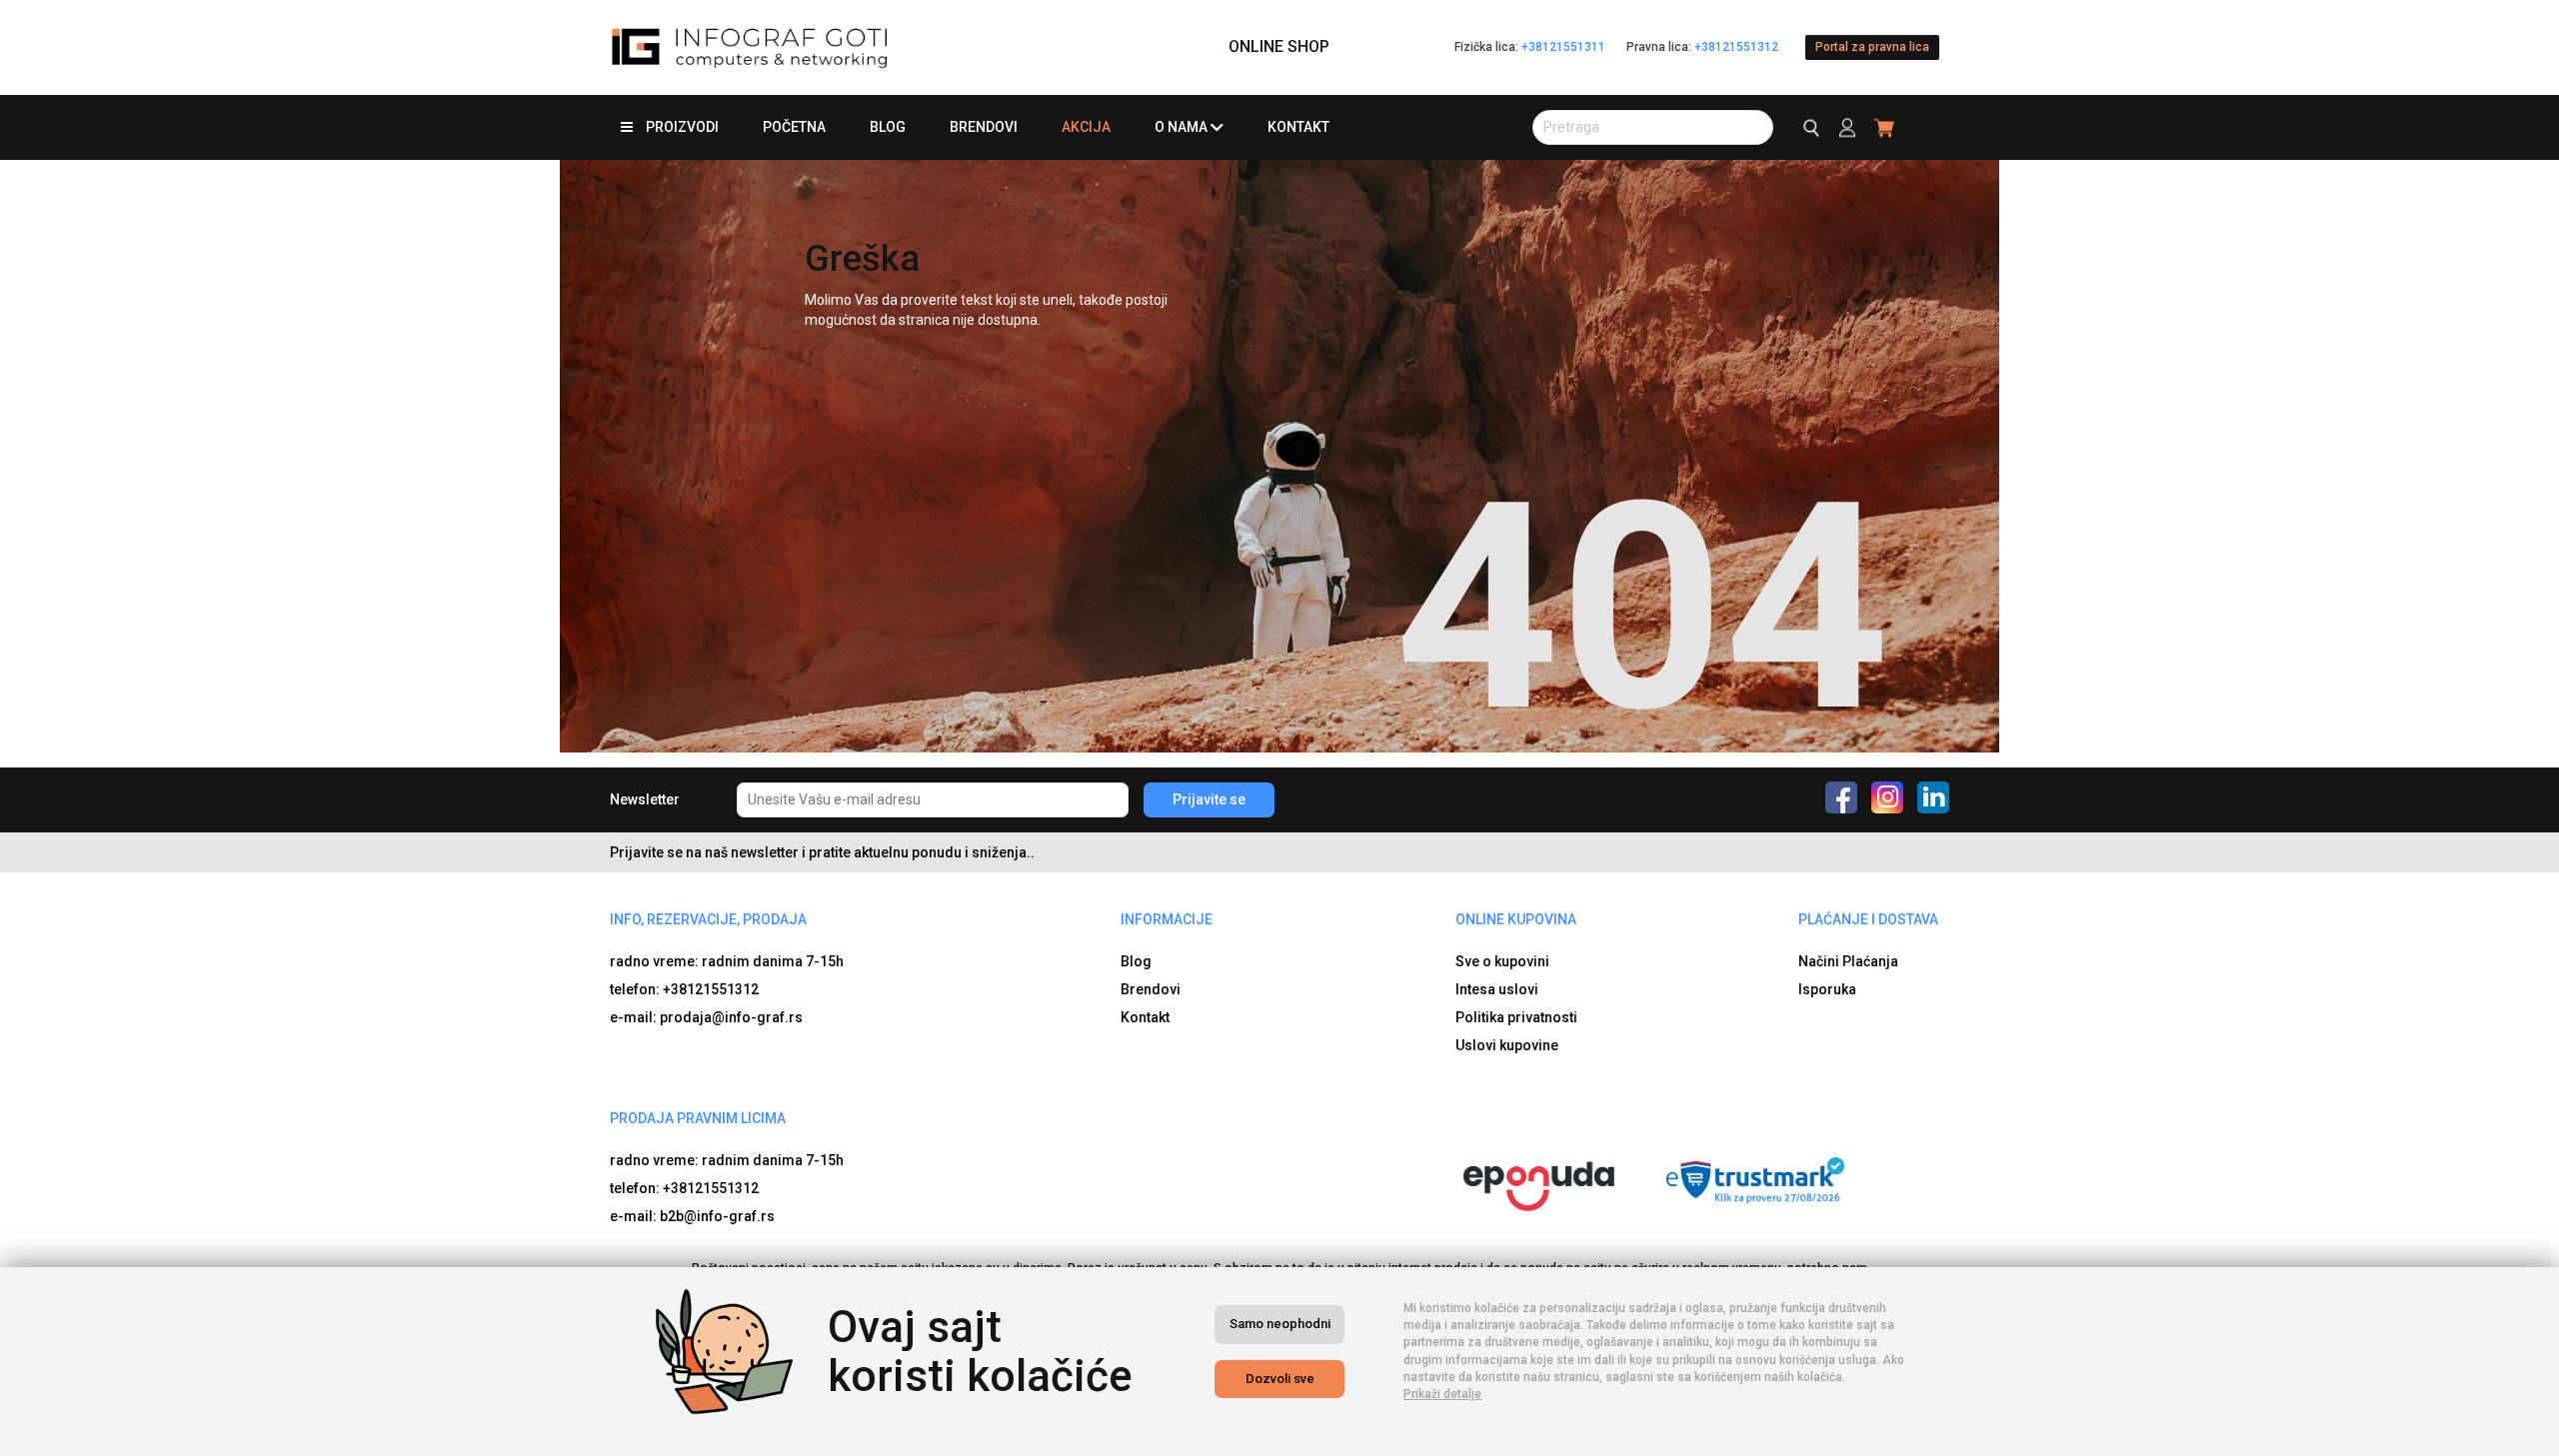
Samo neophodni (1280, 1324)
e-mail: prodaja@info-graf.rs (706, 1017)
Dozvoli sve (1280, 1379)
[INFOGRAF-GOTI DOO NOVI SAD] (750, 47)
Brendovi (984, 127)
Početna (794, 127)
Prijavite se (1209, 799)
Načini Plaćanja (1848, 961)
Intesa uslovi (1497, 989)
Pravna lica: (1702, 47)
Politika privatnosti (1516, 1017)
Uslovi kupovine (1507, 1045)
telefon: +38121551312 (684, 989)
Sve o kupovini (1502, 961)
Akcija (1086, 127)
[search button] (1809, 127)
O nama (1181, 127)
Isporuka (1827, 989)
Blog (888, 127)
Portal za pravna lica (1872, 47)
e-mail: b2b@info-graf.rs (692, 1216)
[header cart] (1885, 127)
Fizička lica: (1530, 47)
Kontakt (1298, 127)
